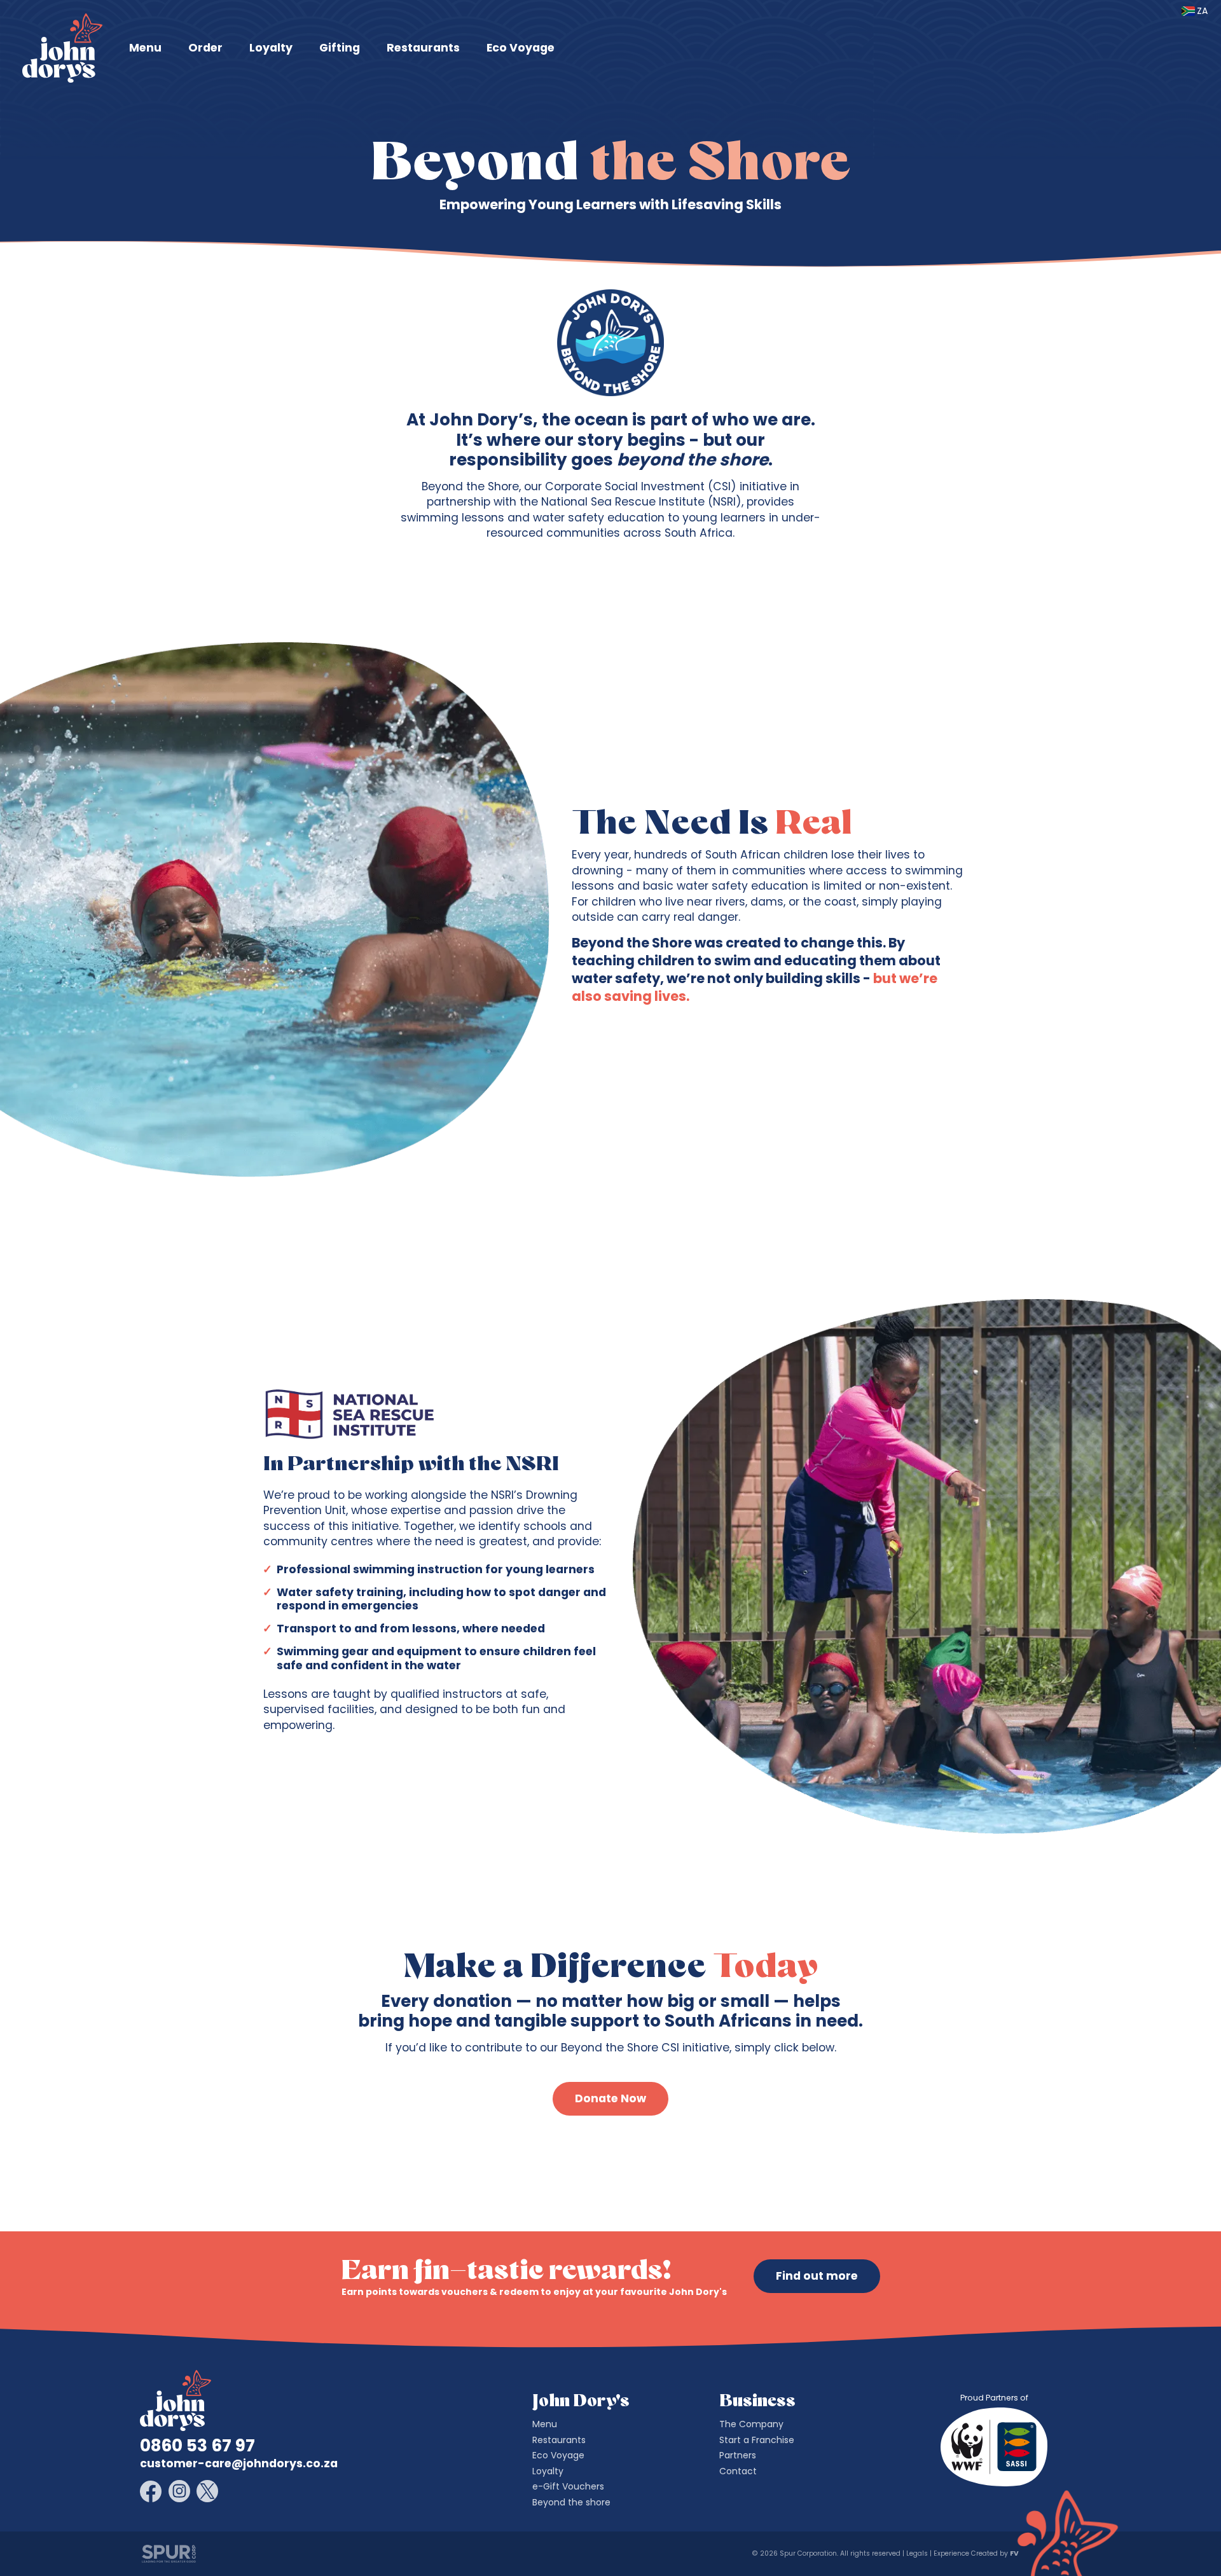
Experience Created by (975, 2553)
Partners (738, 2455)
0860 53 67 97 (197, 2446)
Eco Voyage (521, 48)
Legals (917, 2553)
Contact (738, 2471)
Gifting (340, 48)
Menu (145, 48)
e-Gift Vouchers (568, 2486)
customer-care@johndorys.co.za (239, 2463)
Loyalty (271, 48)
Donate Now (610, 2098)
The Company (751, 2424)
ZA (1202, 11)
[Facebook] (151, 2491)
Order (205, 48)
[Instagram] (179, 2491)
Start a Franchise (757, 2440)
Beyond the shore (571, 2502)
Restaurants (423, 48)
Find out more (817, 2276)
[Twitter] (207, 2491)
